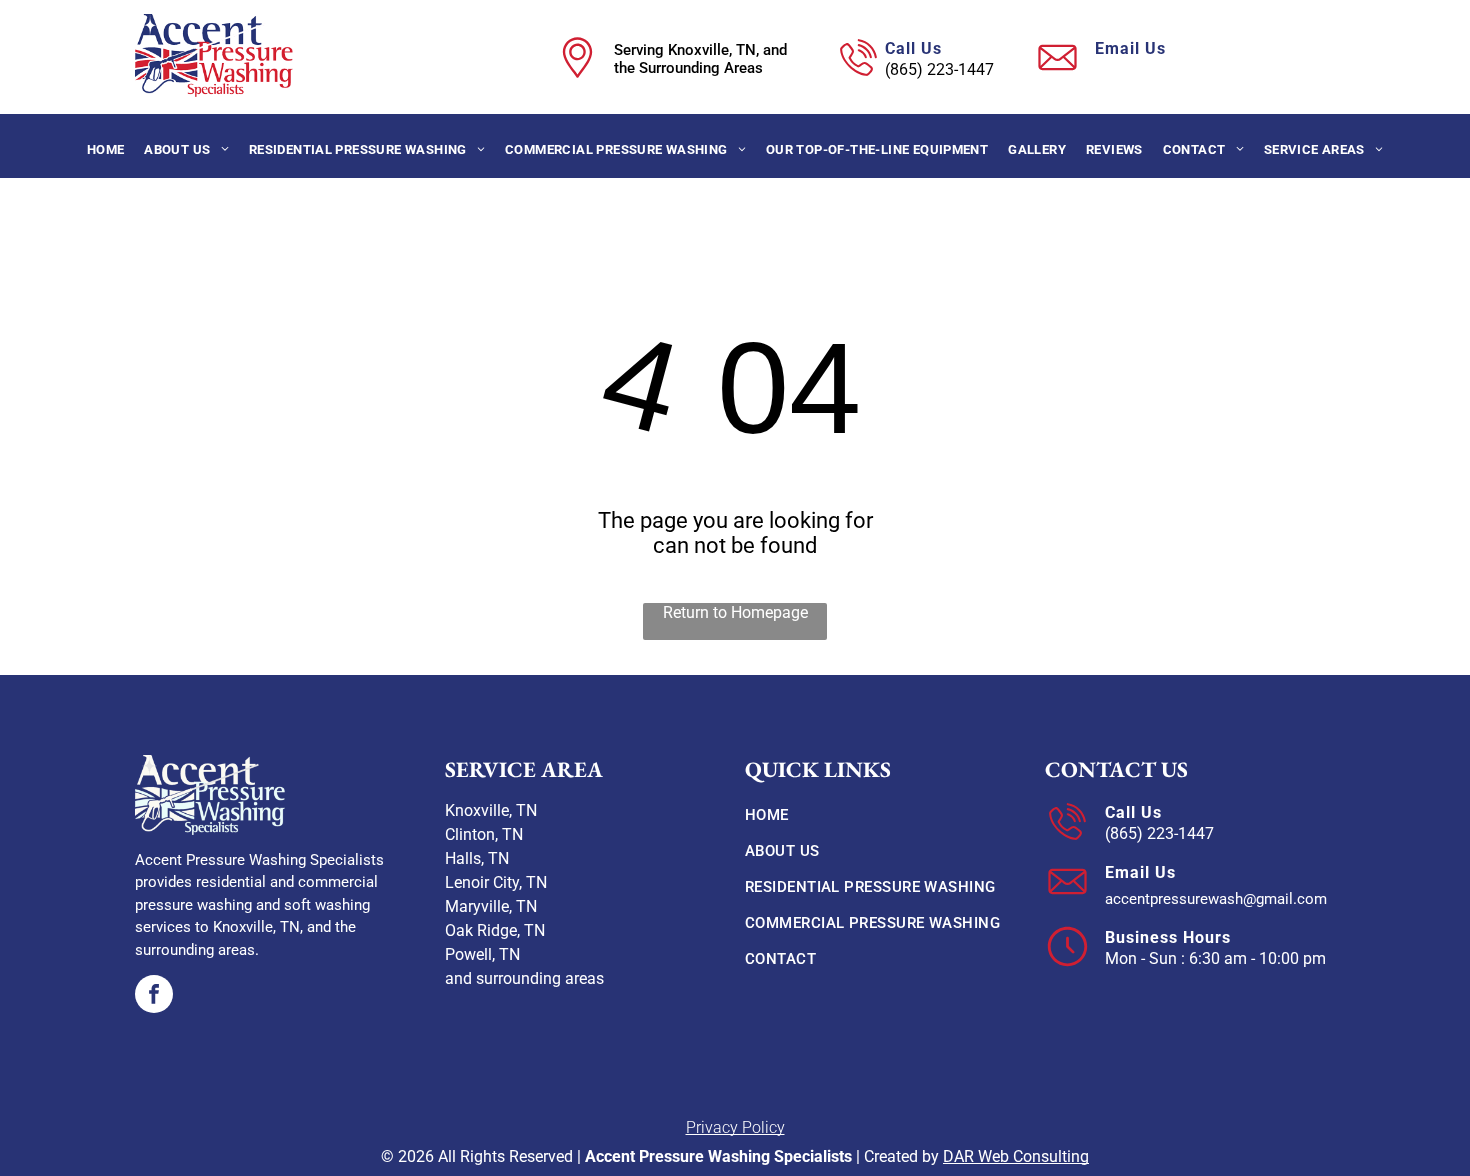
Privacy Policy (735, 1127)
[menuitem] (106, 149)
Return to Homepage (735, 612)
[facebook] (154, 996)
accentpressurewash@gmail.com (1212, 69)
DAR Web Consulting (1016, 1156)
